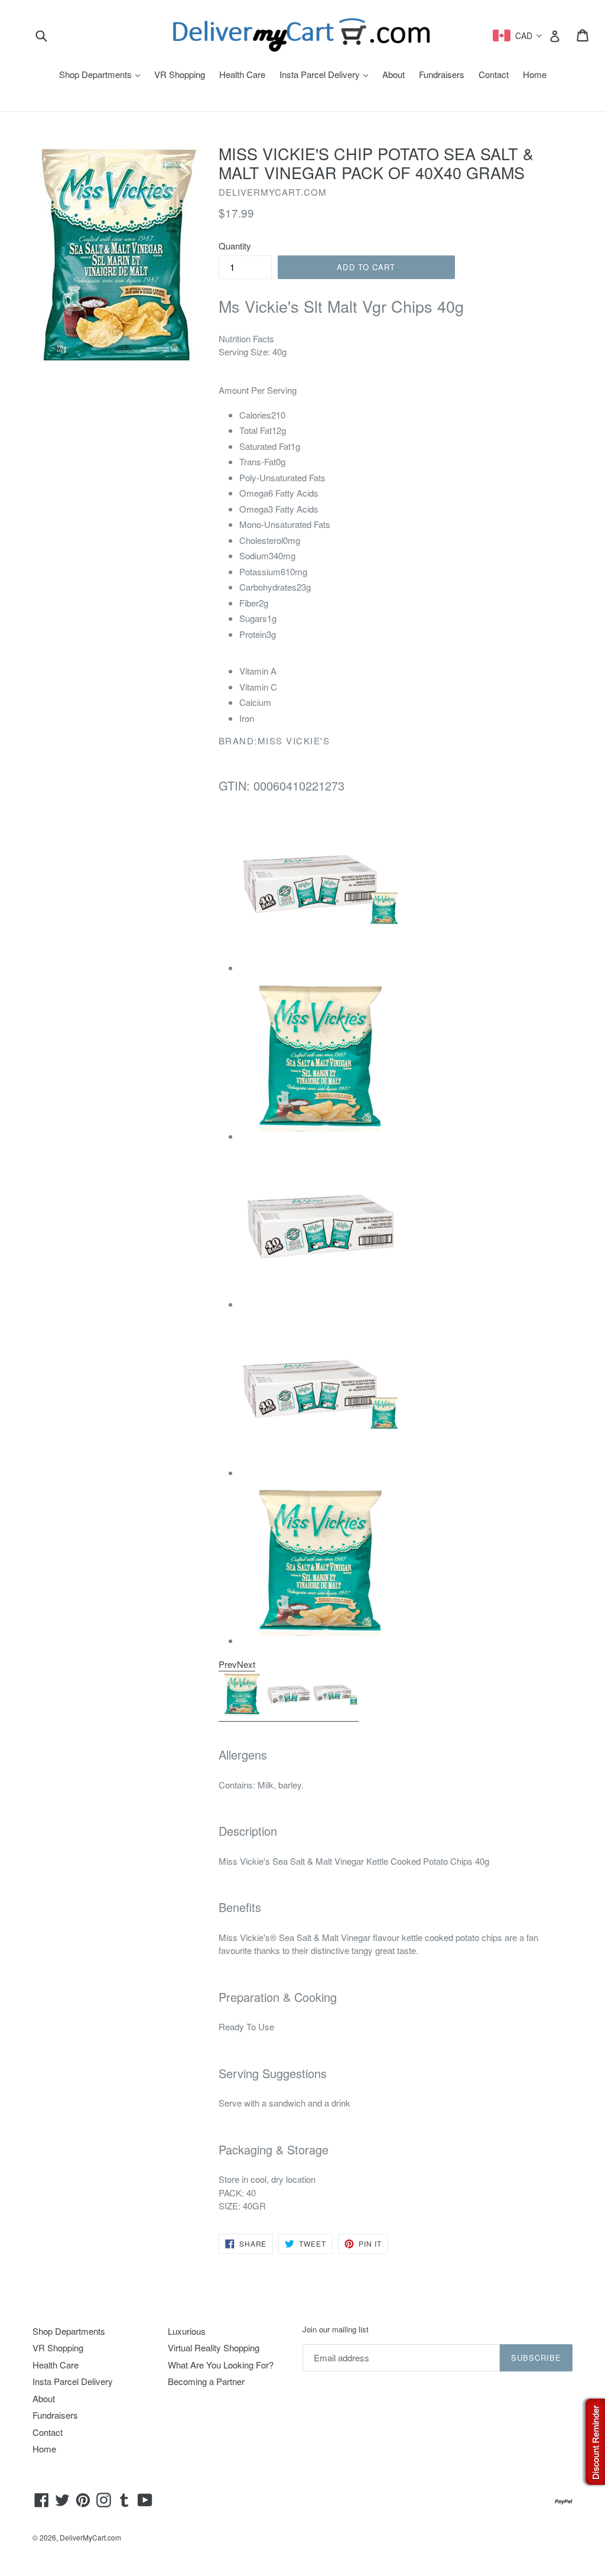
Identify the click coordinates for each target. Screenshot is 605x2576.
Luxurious (187, 2331)
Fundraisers (442, 74)
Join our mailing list (336, 2329)
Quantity (235, 246)
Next (246, 1664)
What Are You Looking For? (221, 2365)
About (393, 74)
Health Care (242, 74)
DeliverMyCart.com (90, 2537)
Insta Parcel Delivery (327, 74)
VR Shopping (180, 74)
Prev (228, 1664)
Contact (494, 74)
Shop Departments (103, 74)
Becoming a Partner (206, 2381)
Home (535, 74)
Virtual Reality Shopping (214, 2347)
